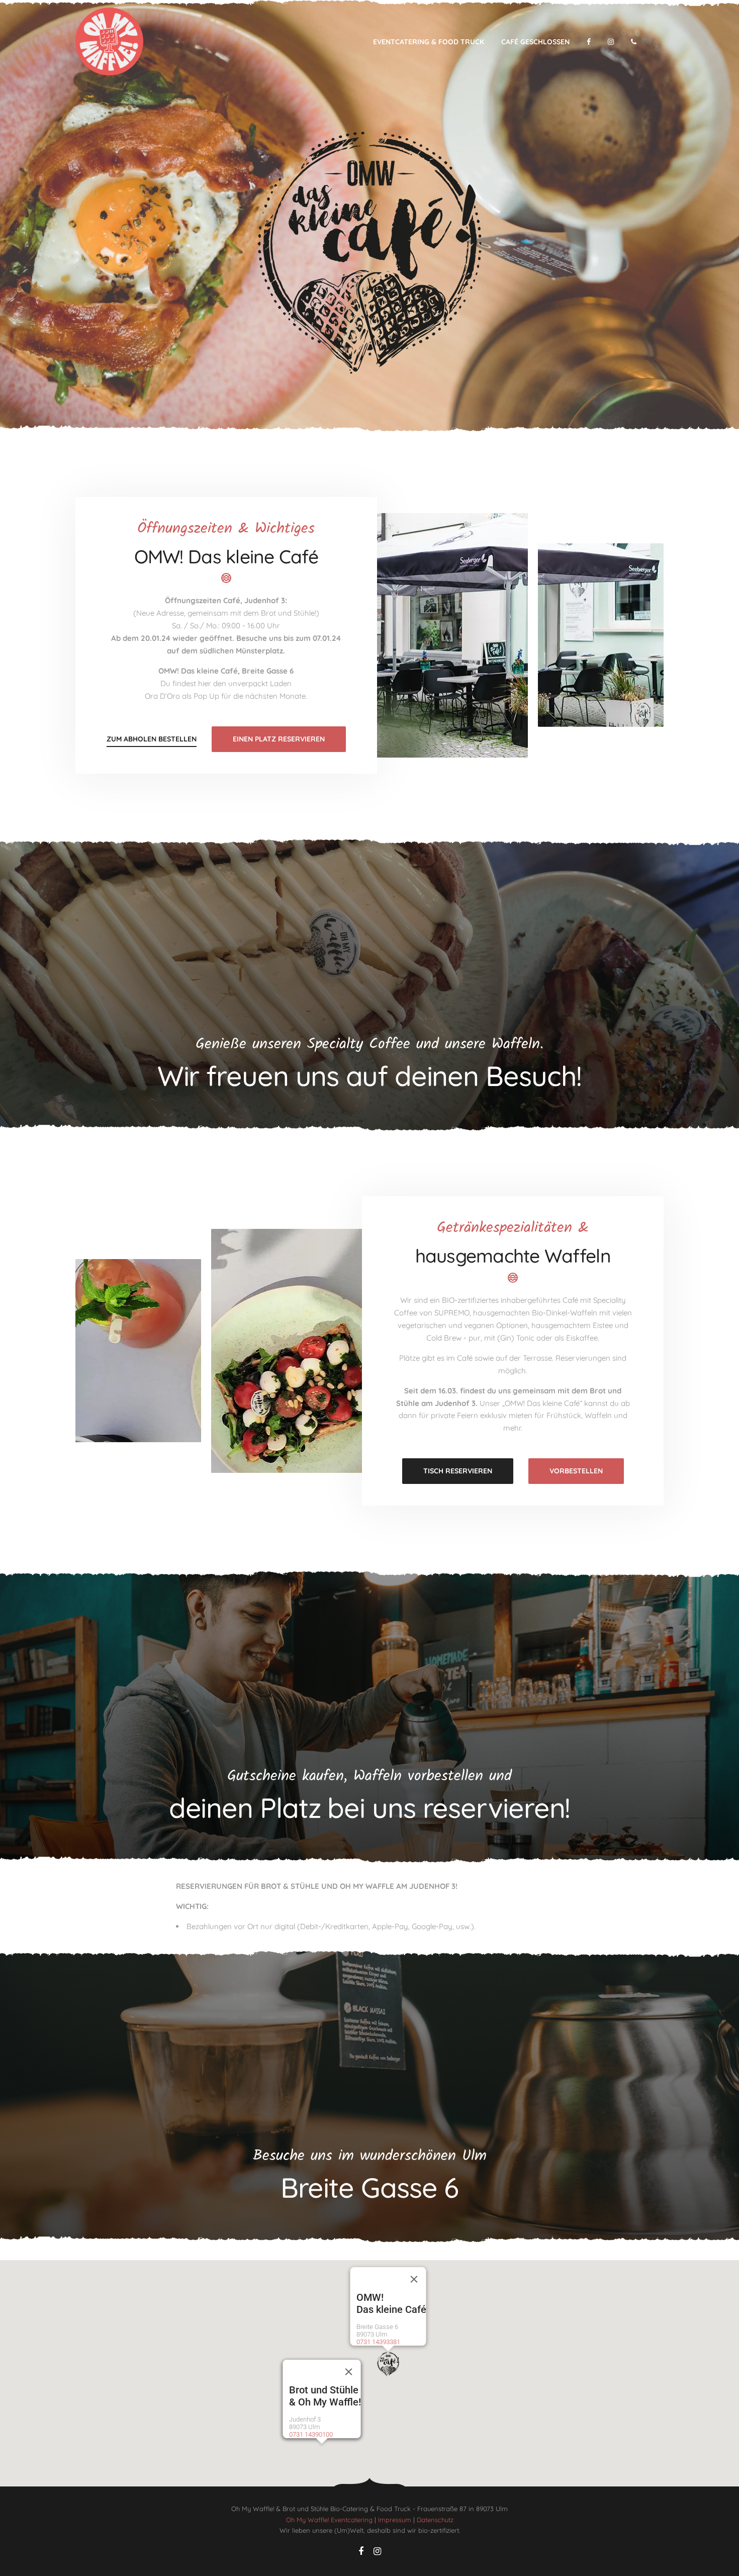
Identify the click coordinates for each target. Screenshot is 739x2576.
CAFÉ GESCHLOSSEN (535, 42)
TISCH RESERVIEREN (458, 1471)
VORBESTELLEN (576, 1471)
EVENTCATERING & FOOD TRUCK (429, 42)
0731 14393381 (378, 2342)
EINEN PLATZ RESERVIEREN (279, 739)
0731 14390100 (311, 2434)
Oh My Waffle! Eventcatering (329, 2520)
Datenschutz (435, 2520)
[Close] (414, 2279)
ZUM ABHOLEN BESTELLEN (152, 739)
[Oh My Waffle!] (109, 41)
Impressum (395, 2520)
